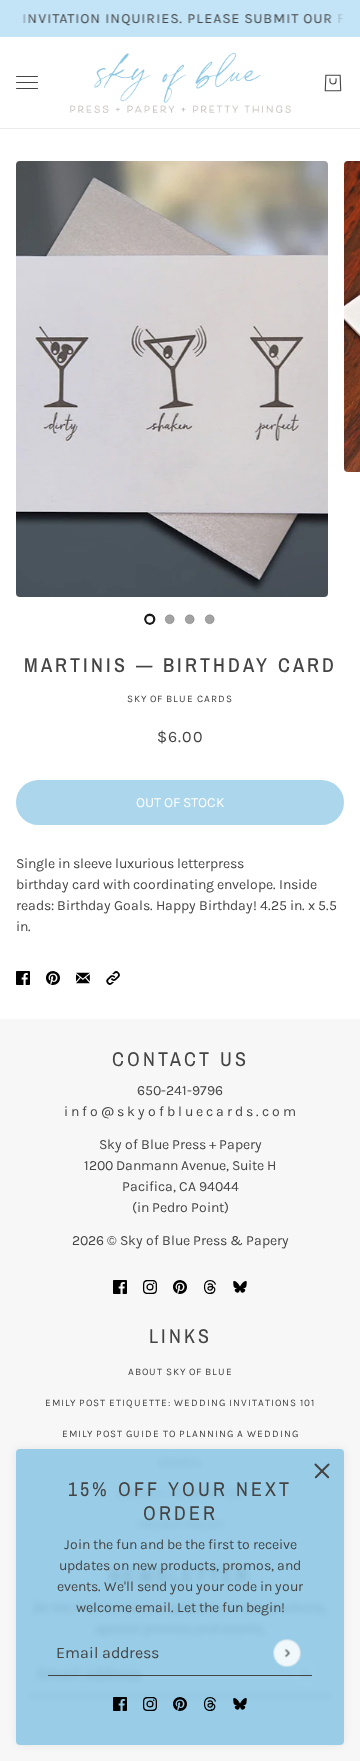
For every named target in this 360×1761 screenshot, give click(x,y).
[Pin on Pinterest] (53, 976)
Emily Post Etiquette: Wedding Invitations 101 (180, 1403)
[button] (113, 976)
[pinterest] (180, 1702)
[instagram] (150, 1702)
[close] (322, 1471)
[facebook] (120, 1702)
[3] (210, 619)
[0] (150, 619)
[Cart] (333, 83)
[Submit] (286, 1652)
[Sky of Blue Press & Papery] (180, 83)
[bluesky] (240, 1702)
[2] (190, 619)
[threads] (210, 1702)
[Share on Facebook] (23, 976)
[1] (170, 619)
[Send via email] (83, 976)
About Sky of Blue (180, 1372)
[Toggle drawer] (27, 82)
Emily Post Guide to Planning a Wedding (180, 1434)
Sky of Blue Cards (180, 699)
